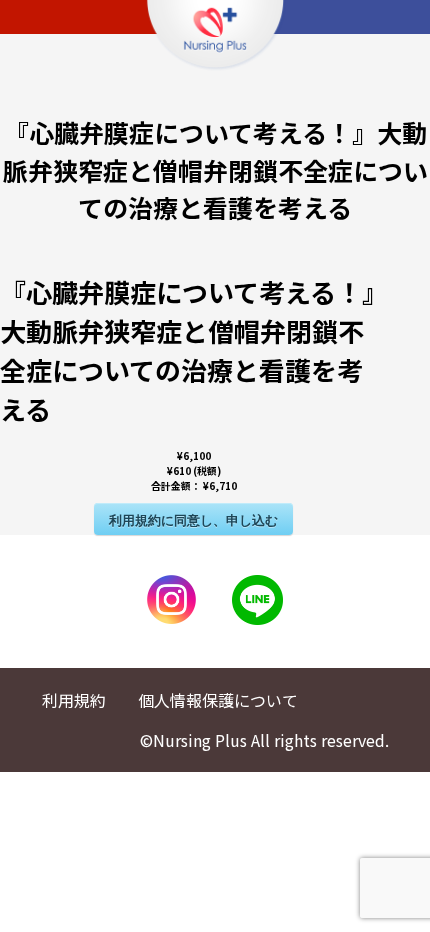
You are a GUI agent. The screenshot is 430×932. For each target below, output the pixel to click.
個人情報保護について (218, 700)
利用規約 (74, 700)
